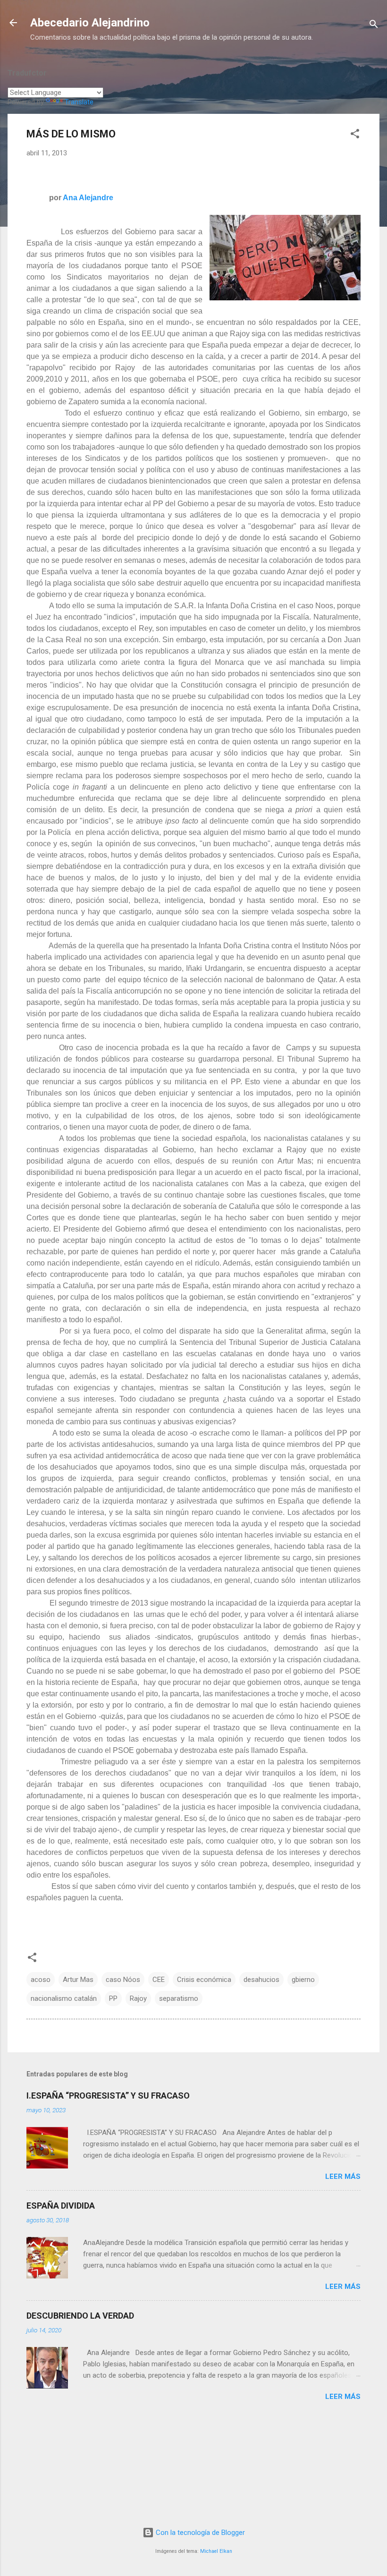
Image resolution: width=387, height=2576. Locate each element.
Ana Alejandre (88, 198)
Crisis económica (204, 1980)
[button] (355, 135)
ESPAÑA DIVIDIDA (61, 2206)
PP (113, 1998)
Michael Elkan (216, 2551)
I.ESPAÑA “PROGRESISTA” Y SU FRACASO (108, 2096)
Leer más (343, 2176)
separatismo (179, 1998)
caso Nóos (123, 1980)
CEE (159, 1980)
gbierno (303, 1980)
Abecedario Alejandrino (90, 23)
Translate (79, 102)
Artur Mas (78, 1980)
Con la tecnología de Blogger (199, 2533)
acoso (41, 1980)
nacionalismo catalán (64, 1998)
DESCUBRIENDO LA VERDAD (80, 2316)
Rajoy (138, 1998)
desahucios (261, 1980)
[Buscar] (374, 26)
